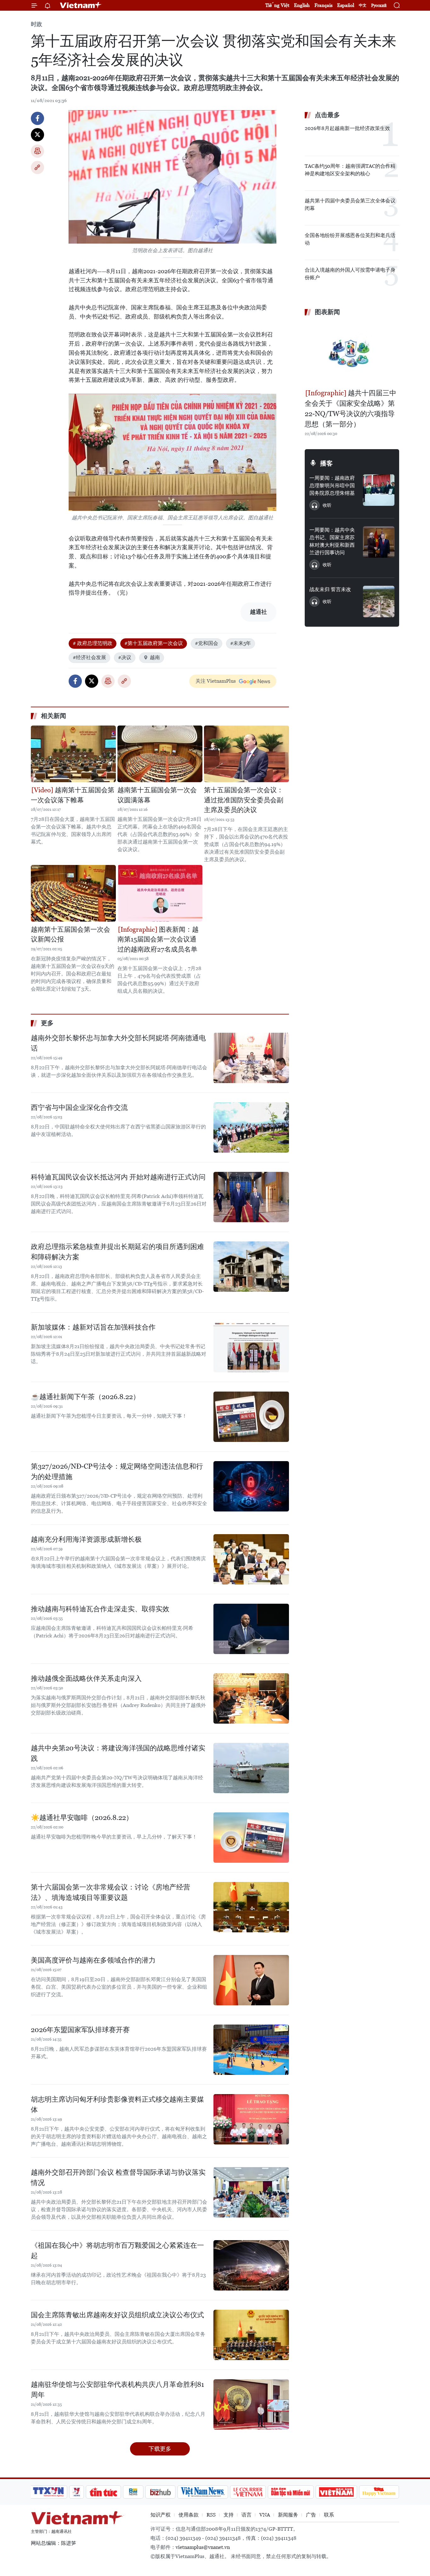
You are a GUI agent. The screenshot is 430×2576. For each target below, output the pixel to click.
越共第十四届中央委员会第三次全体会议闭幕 (350, 204)
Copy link (37, 167)
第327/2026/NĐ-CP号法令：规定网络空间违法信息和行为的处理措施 (117, 1472)
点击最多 (327, 115)
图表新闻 (327, 312)
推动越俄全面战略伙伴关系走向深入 (86, 1678)
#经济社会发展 (89, 657)
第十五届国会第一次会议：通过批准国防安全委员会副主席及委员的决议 (244, 800)
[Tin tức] (104, 2492)
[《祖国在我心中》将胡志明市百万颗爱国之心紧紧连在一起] (251, 2265)
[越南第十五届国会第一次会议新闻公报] (73, 893)
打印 (37, 151)
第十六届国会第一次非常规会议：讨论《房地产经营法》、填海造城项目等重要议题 (110, 1892)
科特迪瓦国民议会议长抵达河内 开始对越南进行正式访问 (118, 1177)
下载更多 (160, 2449)
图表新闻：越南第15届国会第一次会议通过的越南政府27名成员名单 (158, 939)
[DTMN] (291, 2492)
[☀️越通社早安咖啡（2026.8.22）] (251, 1838)
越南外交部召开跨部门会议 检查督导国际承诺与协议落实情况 (118, 2178)
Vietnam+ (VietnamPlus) (81, 5)
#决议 (125, 657)
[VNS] (203, 2492)
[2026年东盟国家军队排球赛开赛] (251, 2050)
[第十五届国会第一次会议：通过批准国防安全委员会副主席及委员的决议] (246, 754)
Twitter (37, 135)
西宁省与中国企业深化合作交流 (79, 1107)
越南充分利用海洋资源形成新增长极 (86, 1539)
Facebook (37, 118)
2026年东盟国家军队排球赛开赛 (80, 2030)
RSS (211, 2515)
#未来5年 (240, 643)
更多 (47, 1023)
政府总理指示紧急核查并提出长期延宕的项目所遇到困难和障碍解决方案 (117, 1252)
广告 (311, 2515)
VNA (265, 2515)
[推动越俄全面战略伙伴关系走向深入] (251, 1698)
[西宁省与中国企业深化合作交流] (251, 1127)
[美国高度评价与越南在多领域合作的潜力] (251, 1980)
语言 (246, 2515)
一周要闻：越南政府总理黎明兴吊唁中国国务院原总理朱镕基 (332, 486)
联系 (329, 2515)
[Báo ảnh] (336, 2492)
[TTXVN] (48, 2492)
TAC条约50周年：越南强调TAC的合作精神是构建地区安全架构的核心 (350, 170)
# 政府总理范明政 (93, 643)
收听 (327, 505)
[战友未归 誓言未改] (379, 602)
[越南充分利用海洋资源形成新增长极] (251, 1559)
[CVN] (248, 2492)
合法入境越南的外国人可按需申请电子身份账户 (350, 274)
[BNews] (133, 2492)
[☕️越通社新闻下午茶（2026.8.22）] (251, 1417)
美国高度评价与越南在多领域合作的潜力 (93, 1960)
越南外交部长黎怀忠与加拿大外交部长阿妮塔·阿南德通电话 (118, 1043)
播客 (326, 463)
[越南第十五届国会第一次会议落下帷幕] (73, 754)
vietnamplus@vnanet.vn (203, 2547)
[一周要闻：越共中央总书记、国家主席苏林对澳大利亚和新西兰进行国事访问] (379, 542)
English (302, 5)
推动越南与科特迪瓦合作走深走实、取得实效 (100, 1609)
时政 (37, 24)
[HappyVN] (379, 2492)
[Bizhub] (160, 2492)
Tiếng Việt (277, 5)
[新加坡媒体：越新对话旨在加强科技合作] (251, 1347)
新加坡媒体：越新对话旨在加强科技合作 (93, 1327)
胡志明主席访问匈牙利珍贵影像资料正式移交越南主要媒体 (117, 2104)
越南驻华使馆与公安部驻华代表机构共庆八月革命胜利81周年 (117, 2390)
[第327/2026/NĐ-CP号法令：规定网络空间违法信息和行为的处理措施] (251, 1486)
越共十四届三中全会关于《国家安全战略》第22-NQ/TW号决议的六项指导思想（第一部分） (351, 409)
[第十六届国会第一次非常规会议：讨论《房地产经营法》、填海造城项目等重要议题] (251, 1907)
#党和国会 (207, 643)
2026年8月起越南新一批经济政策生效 (347, 128)
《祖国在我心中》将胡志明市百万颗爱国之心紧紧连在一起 (117, 2251)
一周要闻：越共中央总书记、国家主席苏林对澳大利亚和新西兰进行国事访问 (332, 541)
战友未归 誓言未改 (330, 589)
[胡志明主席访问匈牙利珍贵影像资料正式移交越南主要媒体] (251, 2119)
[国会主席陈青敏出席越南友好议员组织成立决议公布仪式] (251, 2335)
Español (346, 5)
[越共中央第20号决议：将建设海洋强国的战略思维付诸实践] (251, 1768)
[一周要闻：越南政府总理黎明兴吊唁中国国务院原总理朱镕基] (379, 490)
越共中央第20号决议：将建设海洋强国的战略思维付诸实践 (118, 1753)
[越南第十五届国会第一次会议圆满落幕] (160, 754)
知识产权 (161, 2515)
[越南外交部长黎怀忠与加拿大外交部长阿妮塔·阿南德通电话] (251, 1058)
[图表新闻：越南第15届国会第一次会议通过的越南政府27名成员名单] (160, 893)
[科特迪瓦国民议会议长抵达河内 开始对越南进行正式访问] (251, 1197)
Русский (379, 6)
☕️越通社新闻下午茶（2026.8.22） (85, 1397)
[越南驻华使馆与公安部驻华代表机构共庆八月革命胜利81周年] (251, 2404)
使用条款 (189, 2515)
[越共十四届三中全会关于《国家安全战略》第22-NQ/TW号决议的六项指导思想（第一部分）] (352, 353)
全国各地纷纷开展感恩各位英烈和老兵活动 (350, 239)
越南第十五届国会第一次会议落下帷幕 (73, 795)
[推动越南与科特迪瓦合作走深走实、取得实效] (251, 1629)
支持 (229, 2515)
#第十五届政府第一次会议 (154, 643)
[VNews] (77, 2492)
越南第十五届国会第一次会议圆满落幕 (157, 795)
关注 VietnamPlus (216, 681)
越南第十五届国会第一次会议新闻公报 (71, 935)
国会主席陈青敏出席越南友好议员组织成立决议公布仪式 (117, 2315)
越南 (155, 657)
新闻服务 (288, 2515)
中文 (363, 5)
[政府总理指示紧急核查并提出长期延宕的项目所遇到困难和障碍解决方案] (251, 1267)
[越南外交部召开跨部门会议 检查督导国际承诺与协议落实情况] (251, 2192)
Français (323, 5)
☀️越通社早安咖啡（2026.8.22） (82, 1818)
